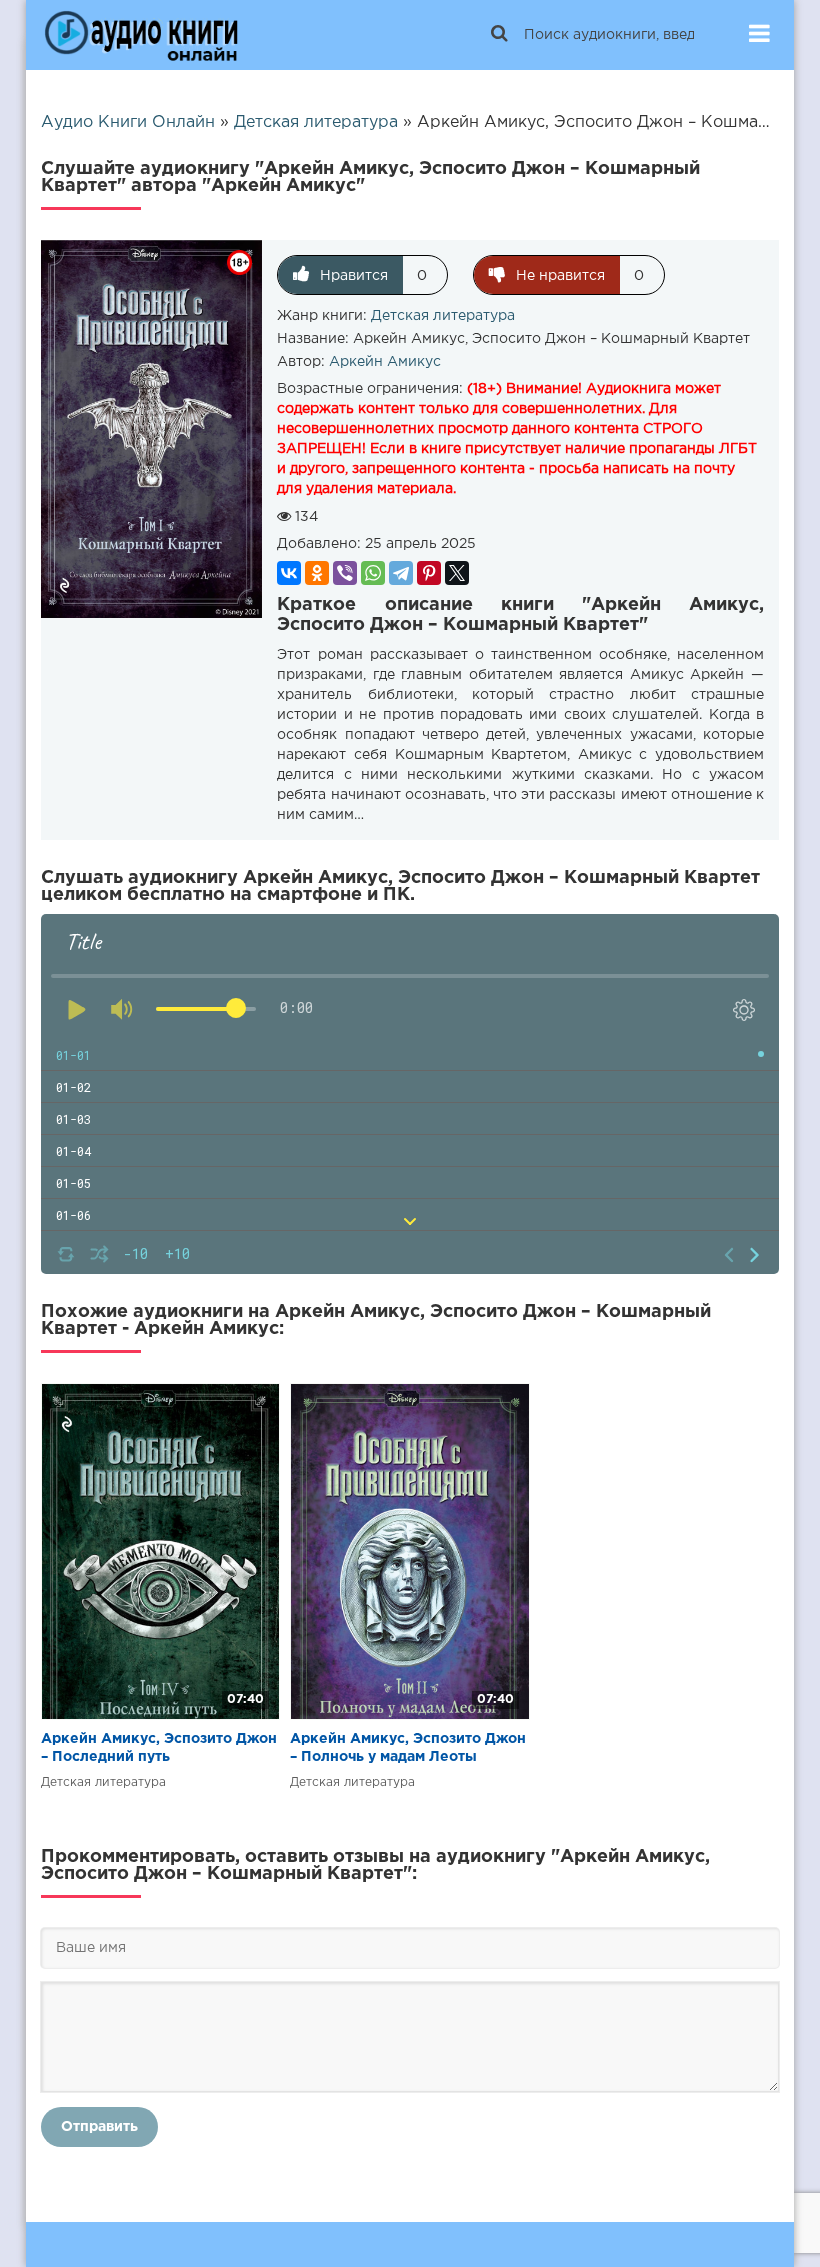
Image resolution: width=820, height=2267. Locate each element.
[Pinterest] (429, 573)
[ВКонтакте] (289, 573)
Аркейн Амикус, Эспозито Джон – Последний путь (159, 1748)
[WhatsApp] (373, 573)
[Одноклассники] (317, 573)
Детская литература (443, 316)
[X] (457, 573)
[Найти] (499, 35)
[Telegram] (401, 573)
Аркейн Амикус (385, 362)
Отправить (99, 2127)
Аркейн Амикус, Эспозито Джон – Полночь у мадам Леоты (408, 1748)
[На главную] (141, 35)
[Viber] (345, 573)
